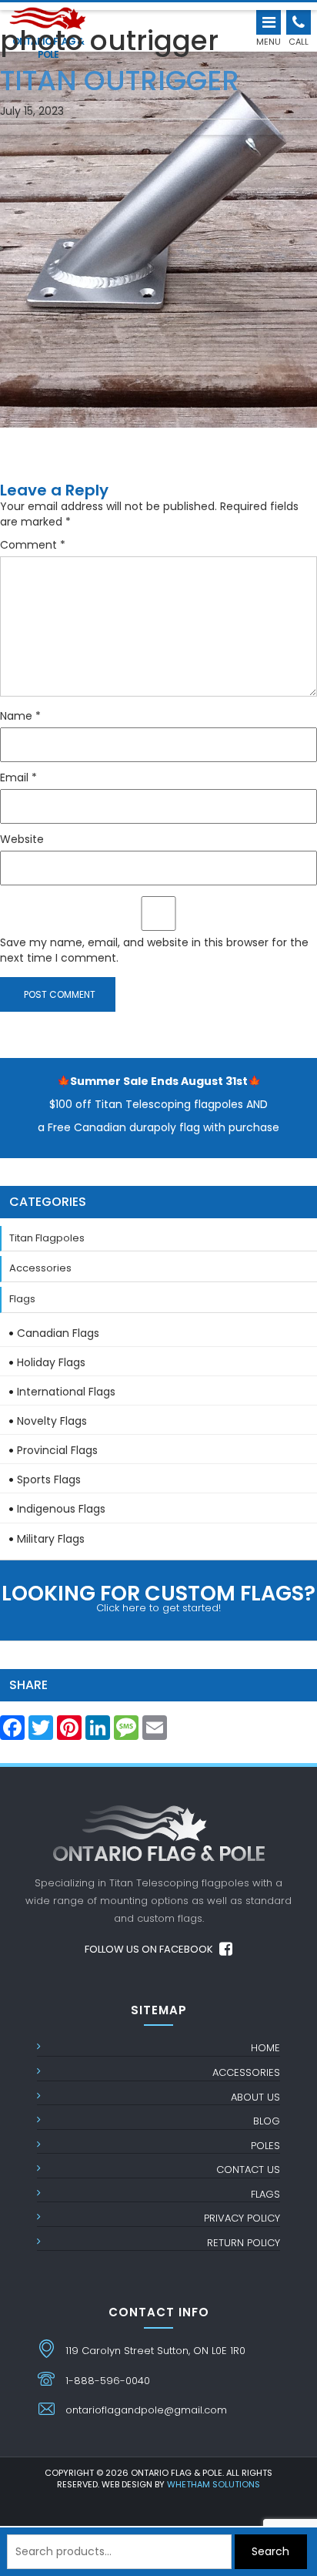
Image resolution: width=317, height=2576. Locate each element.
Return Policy (244, 2243)
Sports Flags (49, 1479)
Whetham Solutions (214, 2484)
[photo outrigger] (158, 216)
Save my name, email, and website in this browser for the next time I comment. (154, 950)
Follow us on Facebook (150, 1949)
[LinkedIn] (98, 1732)
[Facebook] (12, 1732)
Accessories (40, 1268)
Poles (265, 2146)
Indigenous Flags (61, 1509)
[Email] (155, 1732)
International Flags (66, 1392)
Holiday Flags (51, 1362)
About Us (255, 2097)
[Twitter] (41, 1732)
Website (22, 839)
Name (20, 716)
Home (265, 2048)
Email (18, 778)
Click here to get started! (158, 1597)
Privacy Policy (242, 2218)
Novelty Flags (52, 1421)
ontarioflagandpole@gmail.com (146, 2410)
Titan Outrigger (120, 76)
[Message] (126, 1732)
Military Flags (51, 1539)
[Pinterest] (69, 1732)
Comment (33, 545)
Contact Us (248, 2170)
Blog (267, 2121)
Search (270, 2551)
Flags (22, 1299)
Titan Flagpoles (47, 1238)
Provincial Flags (57, 1450)
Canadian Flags (58, 1333)
